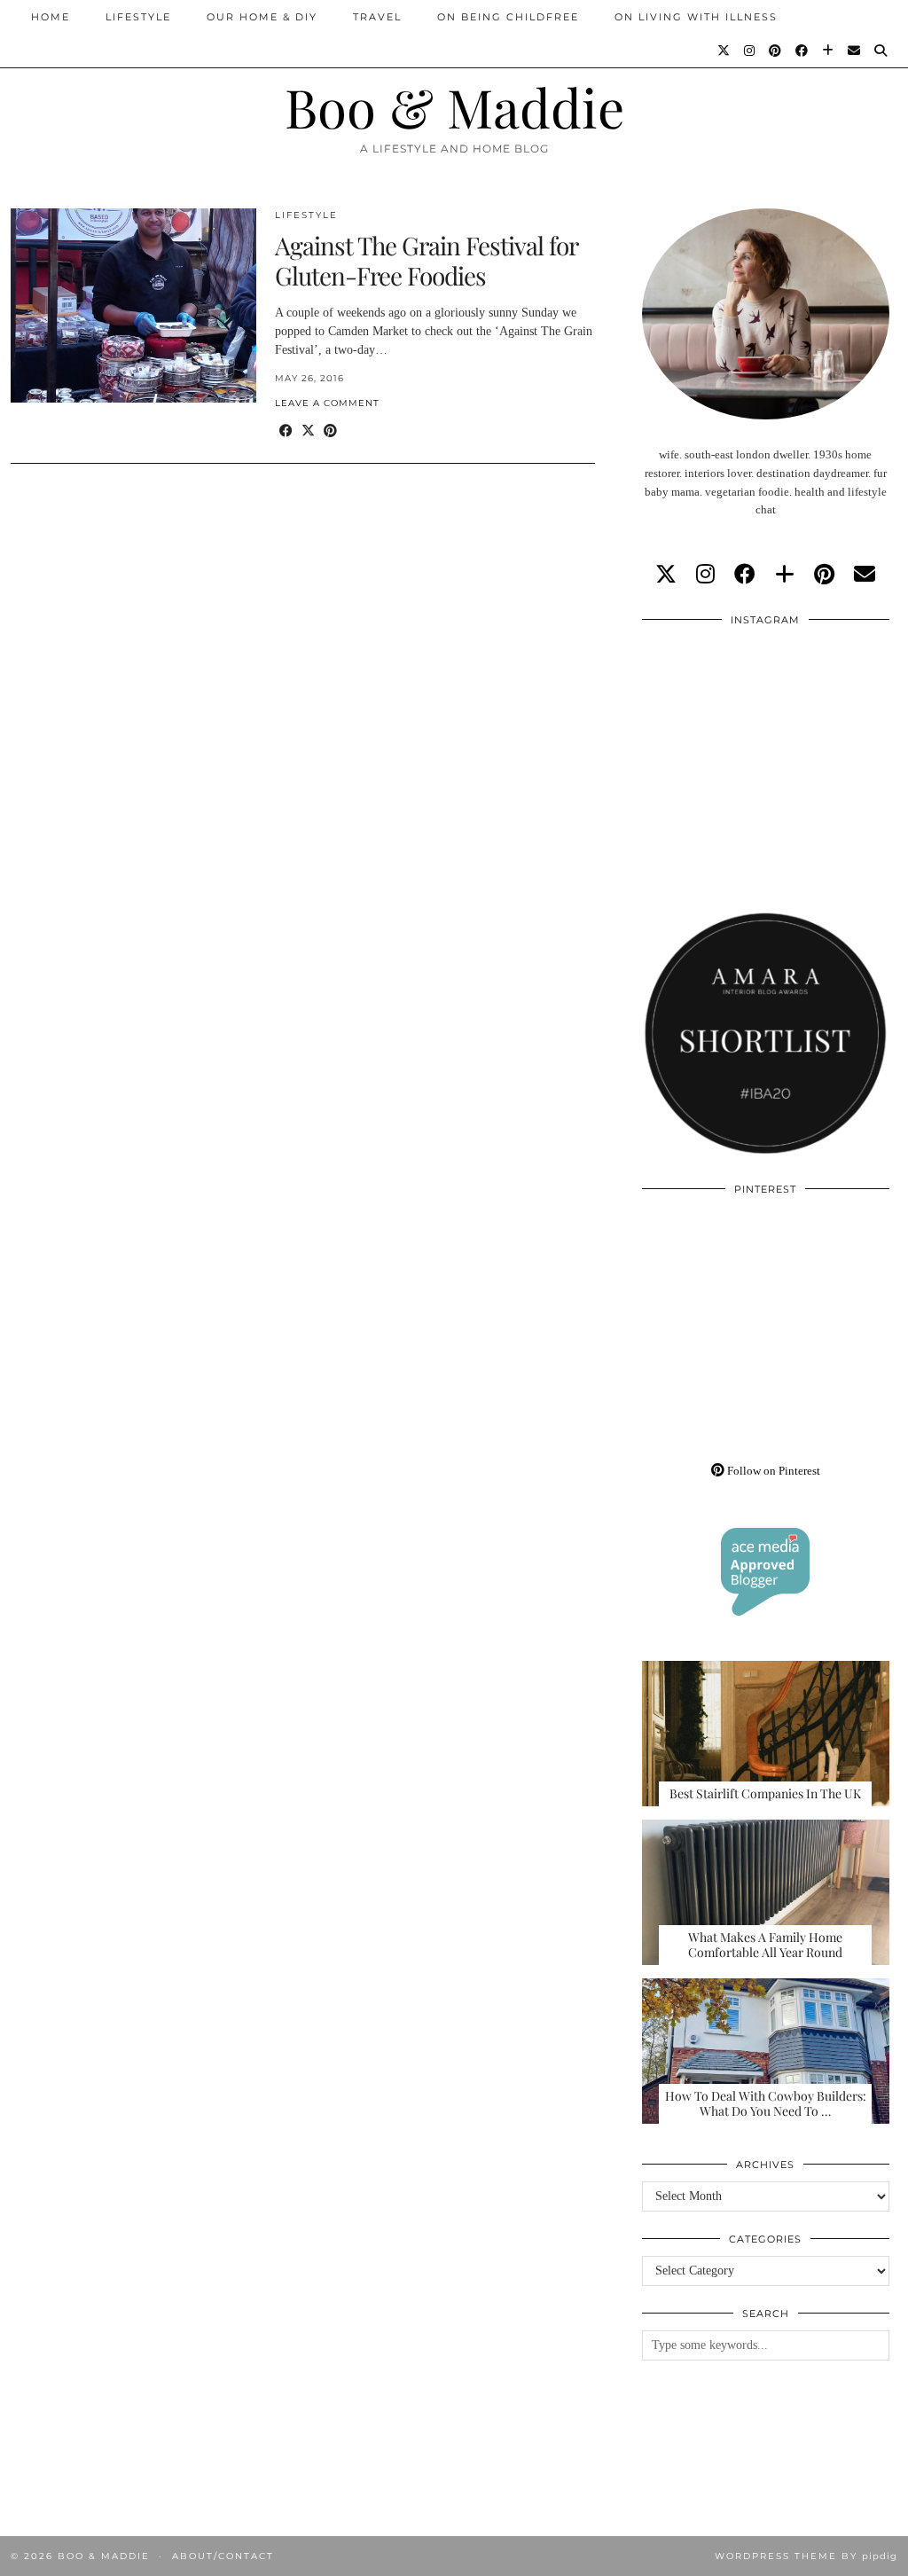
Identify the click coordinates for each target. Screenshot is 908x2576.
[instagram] (705, 575)
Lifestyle (138, 17)
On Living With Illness (696, 17)
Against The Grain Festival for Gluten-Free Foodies (426, 260)
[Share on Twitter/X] (308, 431)
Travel (377, 17)
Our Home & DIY (262, 17)
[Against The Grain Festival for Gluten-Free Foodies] (133, 305)
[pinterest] (824, 575)
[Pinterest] (776, 51)
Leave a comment (327, 403)
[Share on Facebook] (286, 431)
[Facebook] (802, 51)
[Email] (855, 51)
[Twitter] (724, 51)
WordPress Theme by (806, 2556)
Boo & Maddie (454, 106)
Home (51, 17)
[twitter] (666, 575)
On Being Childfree (508, 17)
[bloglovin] (785, 575)
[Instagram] (750, 51)
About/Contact (223, 2556)
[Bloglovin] (829, 51)
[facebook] (745, 575)
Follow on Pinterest (772, 1471)
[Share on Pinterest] (330, 431)
